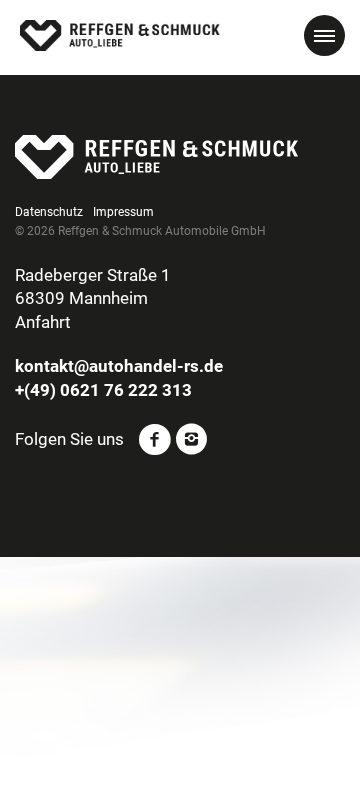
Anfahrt (43, 322)
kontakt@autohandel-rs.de (119, 366)
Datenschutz (49, 212)
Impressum (123, 212)
